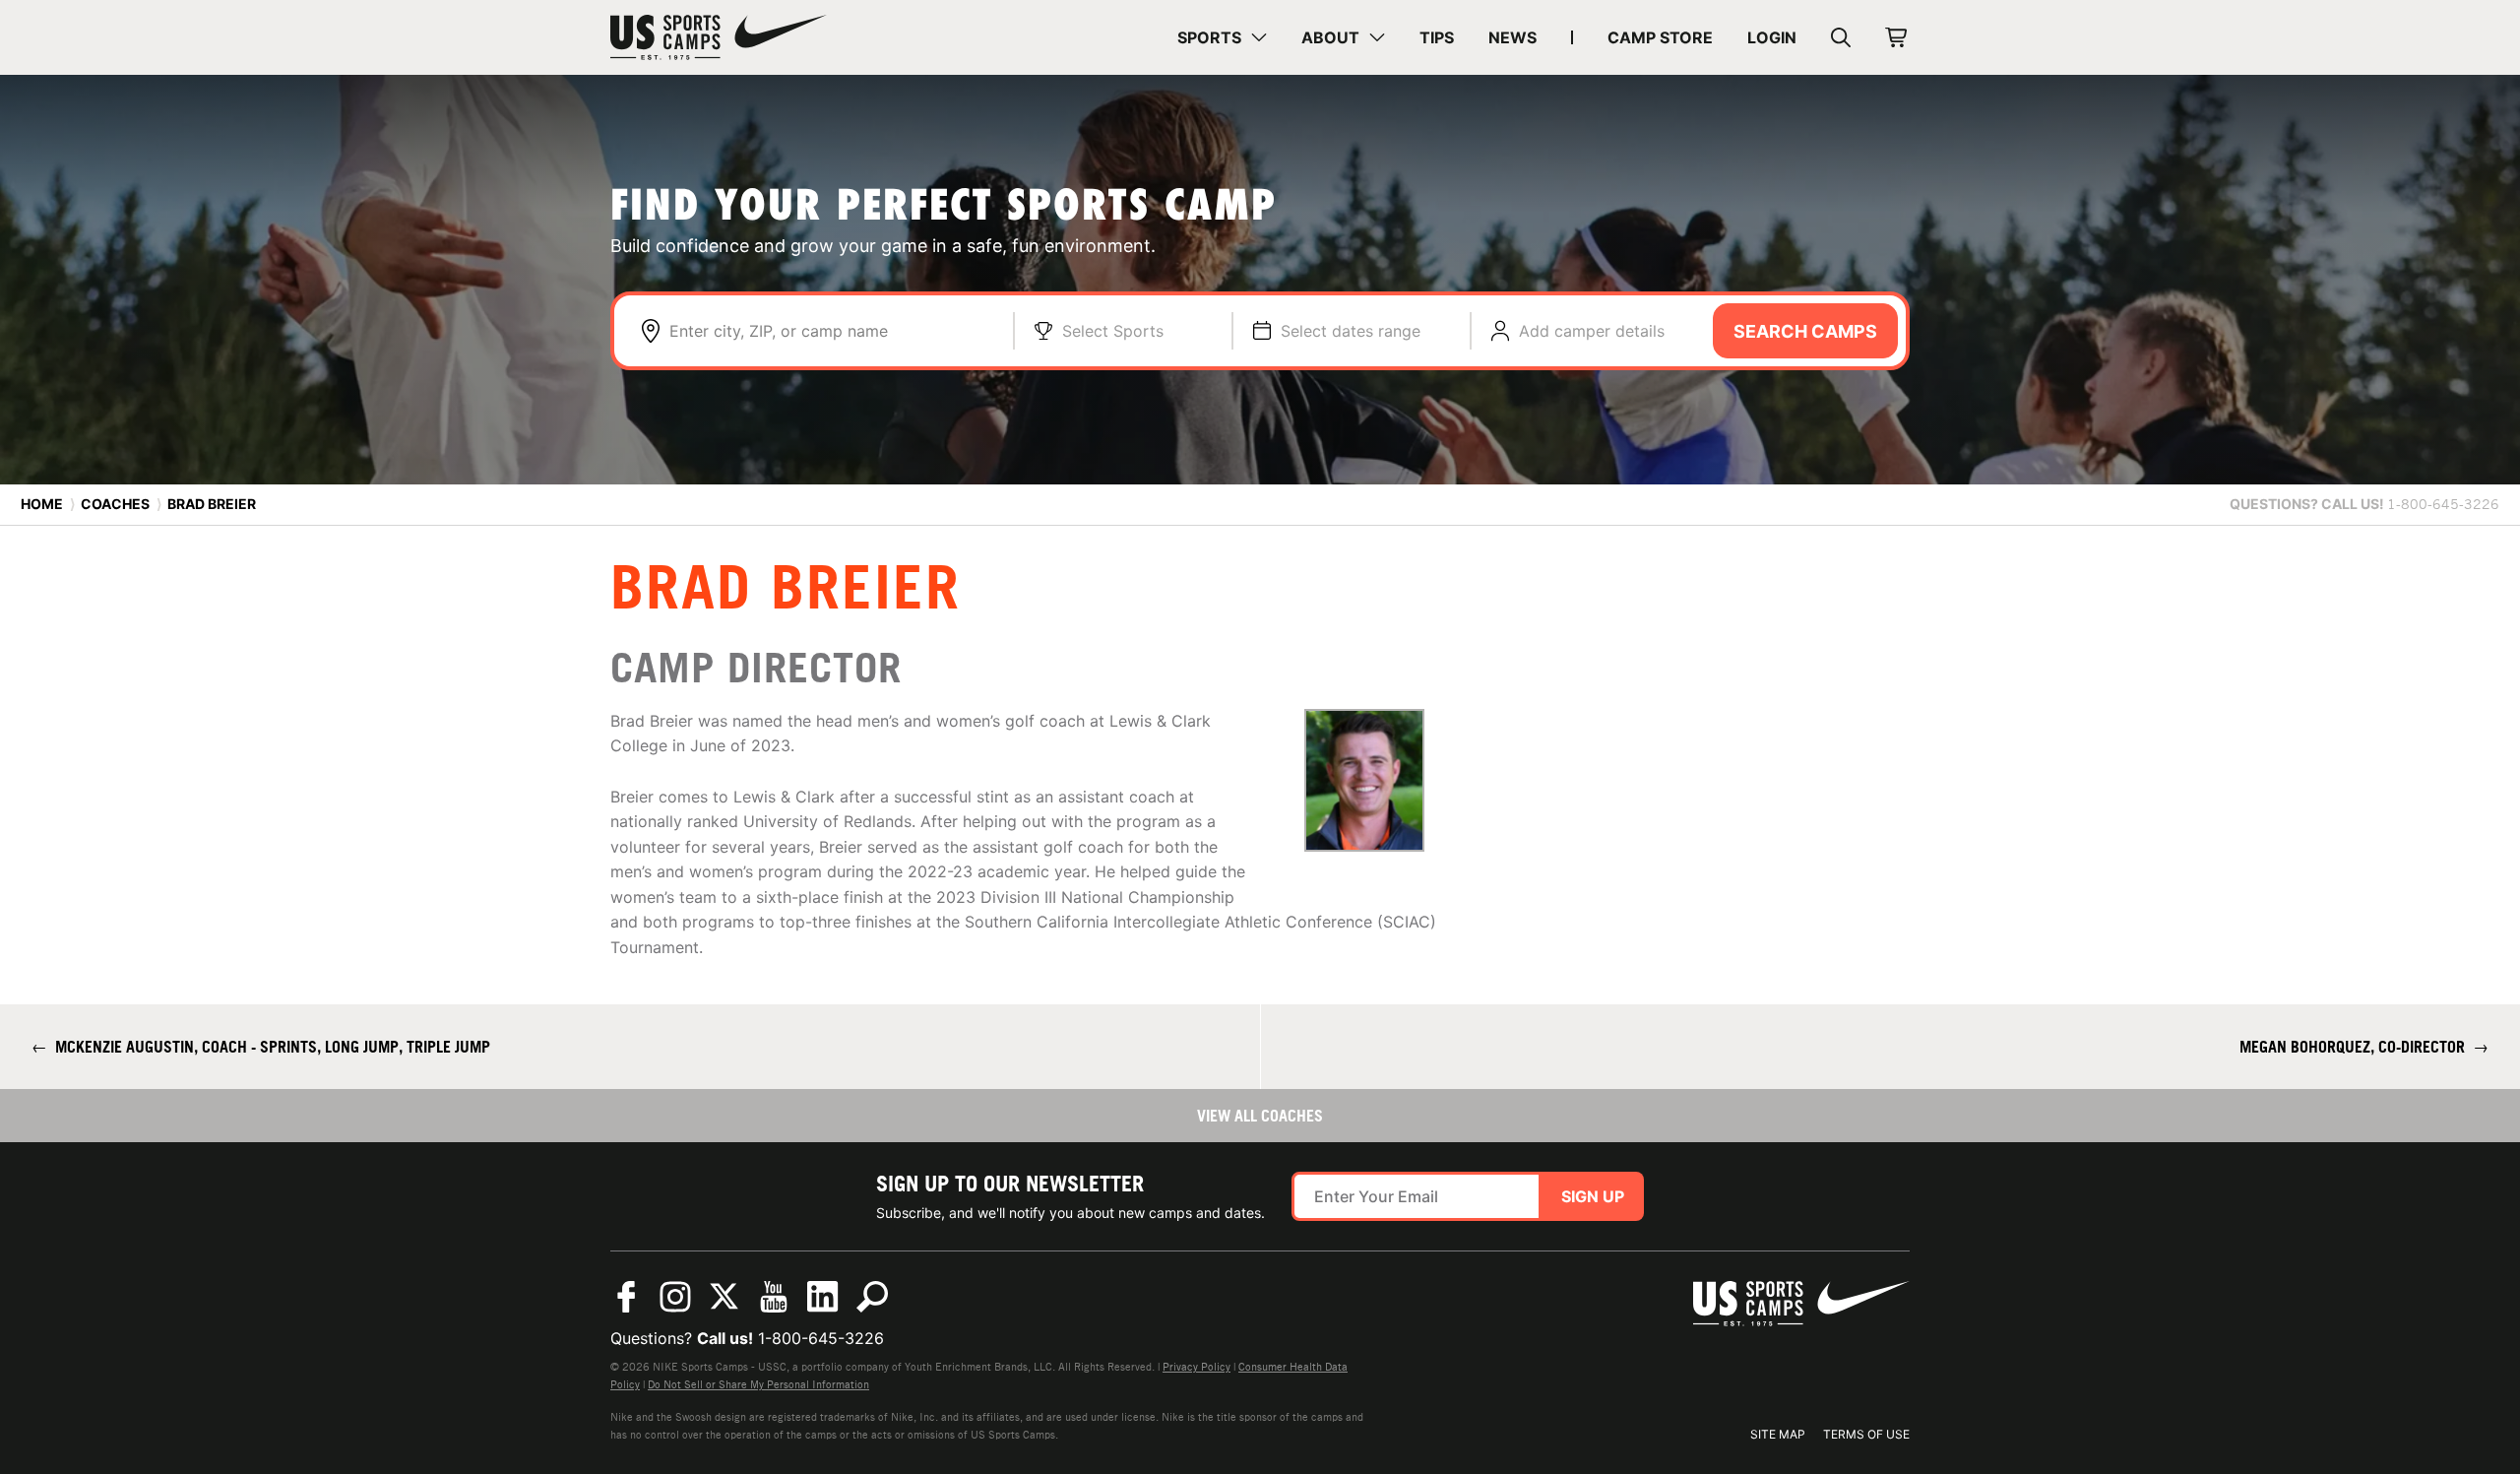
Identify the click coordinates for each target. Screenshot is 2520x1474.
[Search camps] (872, 1297)
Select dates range (1351, 331)
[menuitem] (1222, 37)
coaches (115, 504)
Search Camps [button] (1805, 331)
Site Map (1778, 1434)
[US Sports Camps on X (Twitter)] (724, 1297)
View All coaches (1260, 1116)
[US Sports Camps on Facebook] (626, 1297)
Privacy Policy (1197, 1367)
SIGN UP (1593, 1196)
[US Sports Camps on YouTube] (774, 1297)
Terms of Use (1866, 1434)
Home (42, 504)
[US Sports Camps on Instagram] (675, 1297)
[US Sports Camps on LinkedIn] (823, 1297)
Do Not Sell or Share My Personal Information (758, 1384)
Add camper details (1592, 331)
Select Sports (1113, 331)
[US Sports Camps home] (719, 37)
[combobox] (831, 331)
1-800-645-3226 (821, 1338)
